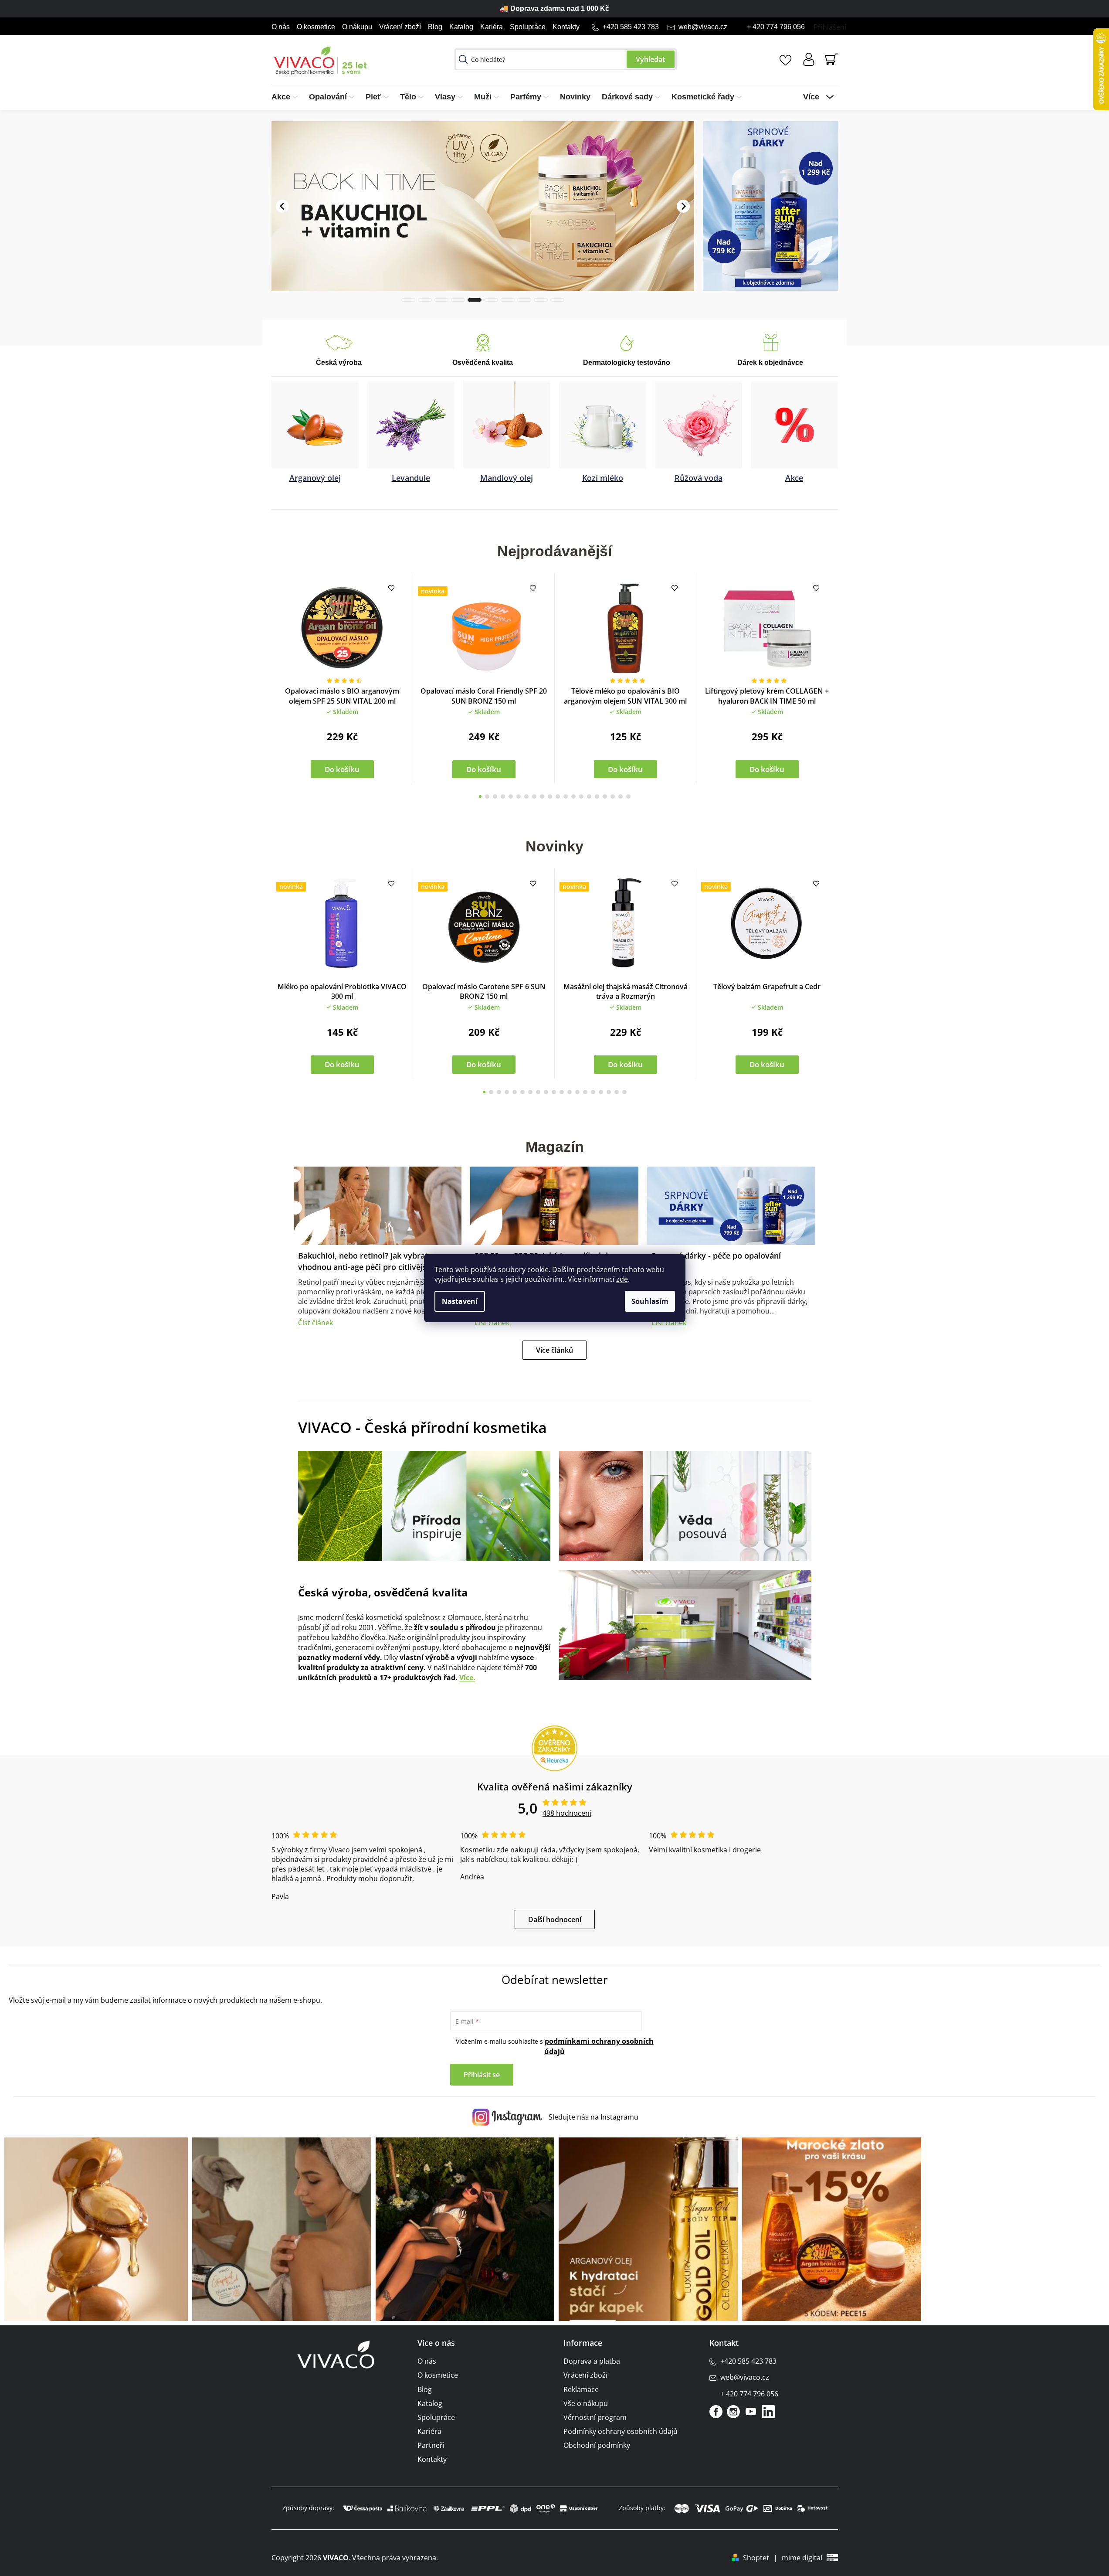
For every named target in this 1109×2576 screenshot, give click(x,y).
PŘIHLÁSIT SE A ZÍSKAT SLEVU (616, 1337)
